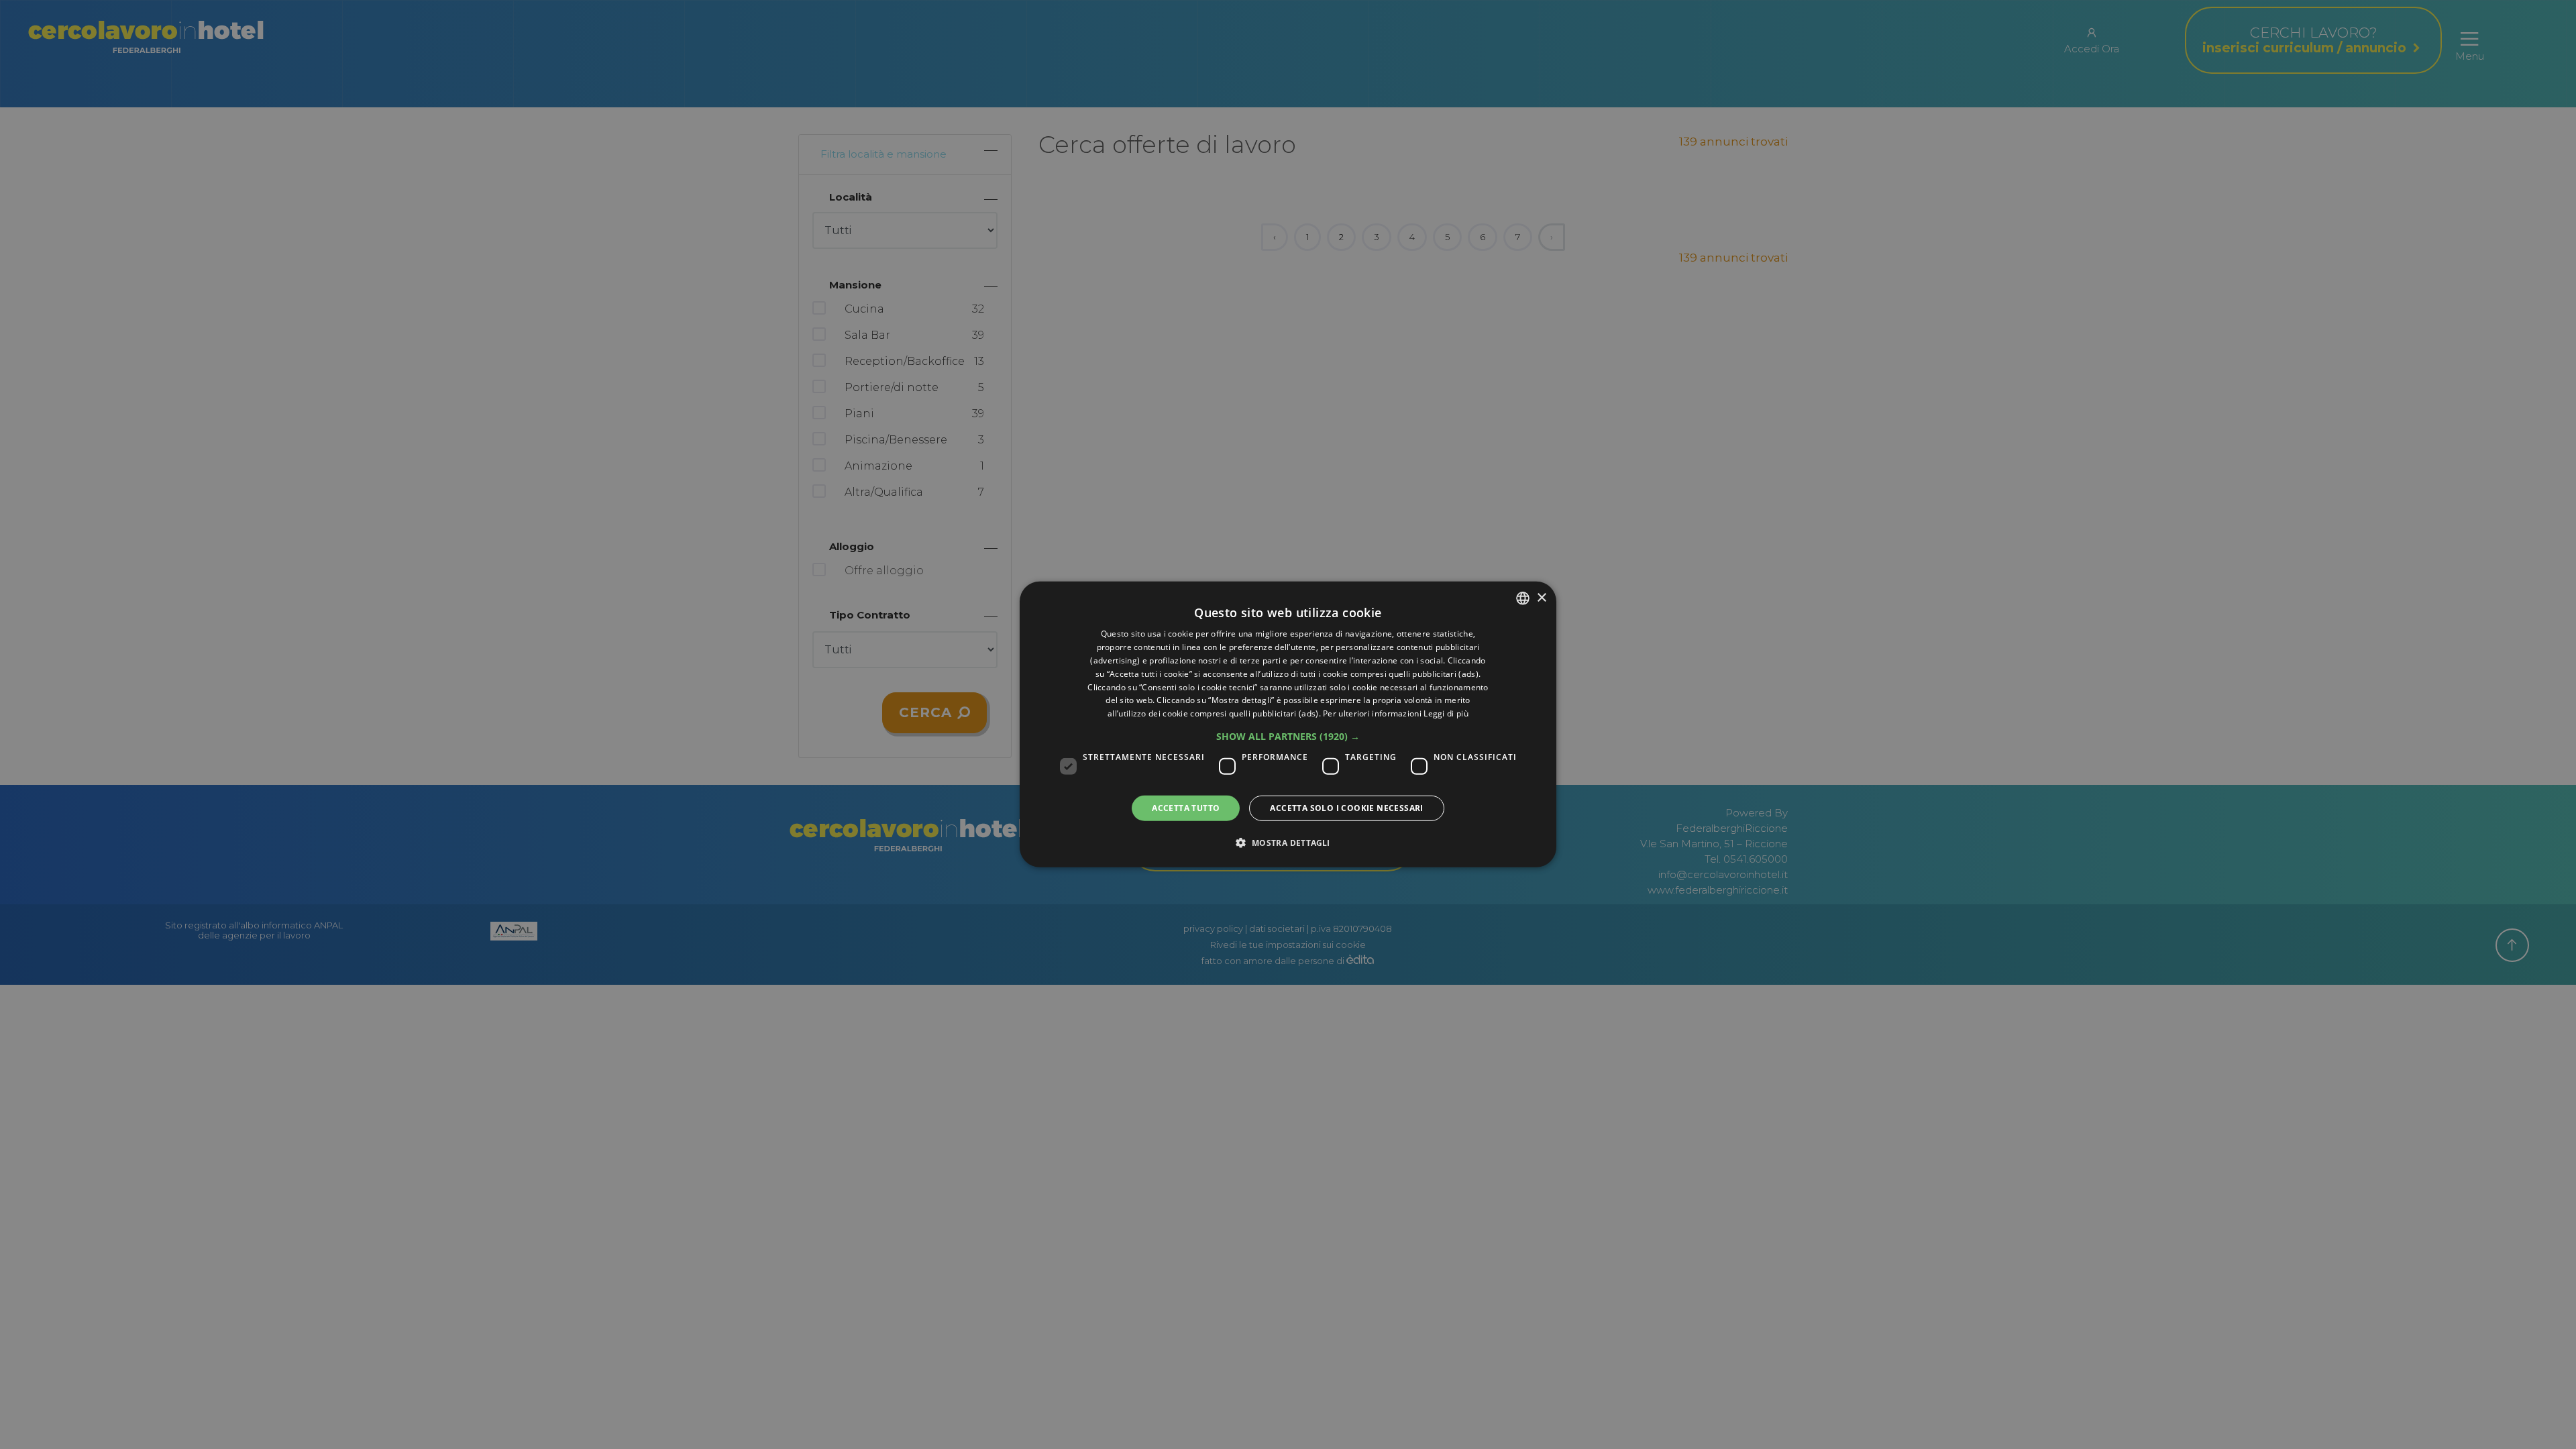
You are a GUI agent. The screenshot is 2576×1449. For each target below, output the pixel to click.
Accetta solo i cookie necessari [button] (1346, 808)
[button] (1288, 737)
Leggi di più (1446, 713)
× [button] (1541, 597)
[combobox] (1523, 598)
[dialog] (1288, 724)
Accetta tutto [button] (1186, 808)
